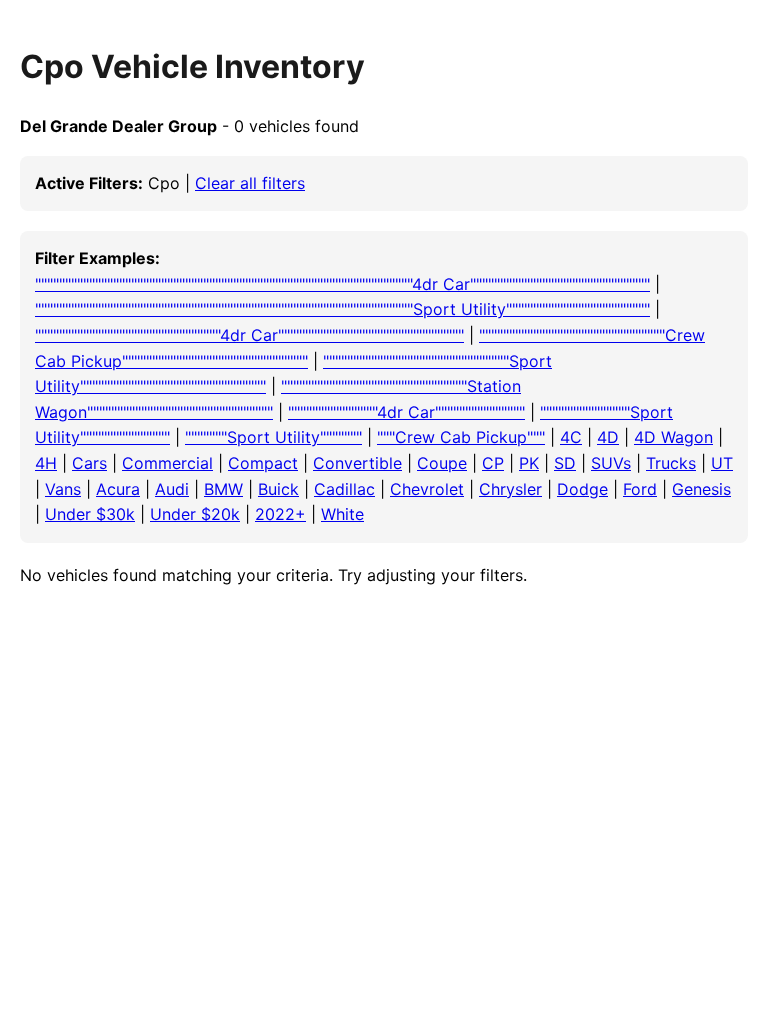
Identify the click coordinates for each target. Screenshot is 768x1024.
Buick (278, 489)
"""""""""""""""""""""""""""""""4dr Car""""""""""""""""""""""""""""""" (249, 335)
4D (608, 437)
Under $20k (195, 514)
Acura (118, 489)
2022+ (280, 514)
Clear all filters (250, 183)
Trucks (671, 463)
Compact (263, 463)
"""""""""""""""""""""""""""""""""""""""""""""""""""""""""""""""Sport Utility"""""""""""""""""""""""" (342, 309)
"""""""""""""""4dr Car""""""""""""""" (406, 412)
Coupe (442, 463)
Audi (172, 489)
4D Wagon (673, 437)
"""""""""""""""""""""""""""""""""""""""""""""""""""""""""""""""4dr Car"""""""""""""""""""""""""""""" (342, 284)
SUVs (611, 463)
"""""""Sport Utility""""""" (273, 437)
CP (493, 463)
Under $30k (90, 514)
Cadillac (344, 489)
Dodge (582, 489)
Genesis (701, 489)
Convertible (357, 463)
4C (571, 437)
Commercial (167, 463)
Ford (640, 489)
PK (529, 463)
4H (46, 463)
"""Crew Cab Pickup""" (461, 437)
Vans (63, 489)
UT (722, 463)
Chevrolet (427, 489)
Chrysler (510, 489)
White (342, 514)
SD (565, 463)
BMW (223, 489)
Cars (89, 463)
